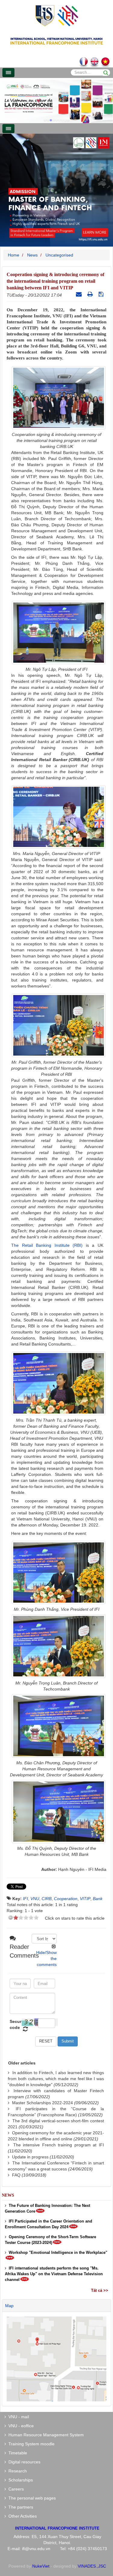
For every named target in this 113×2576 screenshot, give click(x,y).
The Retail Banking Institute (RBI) (47, 1245)
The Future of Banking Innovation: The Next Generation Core (47, 2208)
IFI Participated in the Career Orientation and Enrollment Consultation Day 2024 (49, 2224)
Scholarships (19, 2480)
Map (9, 2306)
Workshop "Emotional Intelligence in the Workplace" (57, 2252)
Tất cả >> (100, 2290)
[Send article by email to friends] (80, 294)
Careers (15, 2489)
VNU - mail (17, 2417)
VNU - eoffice (20, 2426)
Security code (15, 2024)
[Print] (91, 294)
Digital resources (23, 2462)
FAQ (16, 2175)
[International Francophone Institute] (57, 15)
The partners (20, 2507)
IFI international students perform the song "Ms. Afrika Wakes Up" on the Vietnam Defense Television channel (54, 2274)
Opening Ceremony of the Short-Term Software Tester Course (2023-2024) (50, 2240)
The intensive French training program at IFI (59, 2145)
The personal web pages (31, 2498)
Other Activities (21, 2516)
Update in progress (30, 2157)
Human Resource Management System (45, 2435)
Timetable (17, 2453)
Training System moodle (30, 2444)
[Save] (102, 294)
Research (16, 2471)
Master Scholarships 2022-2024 (42, 2103)
